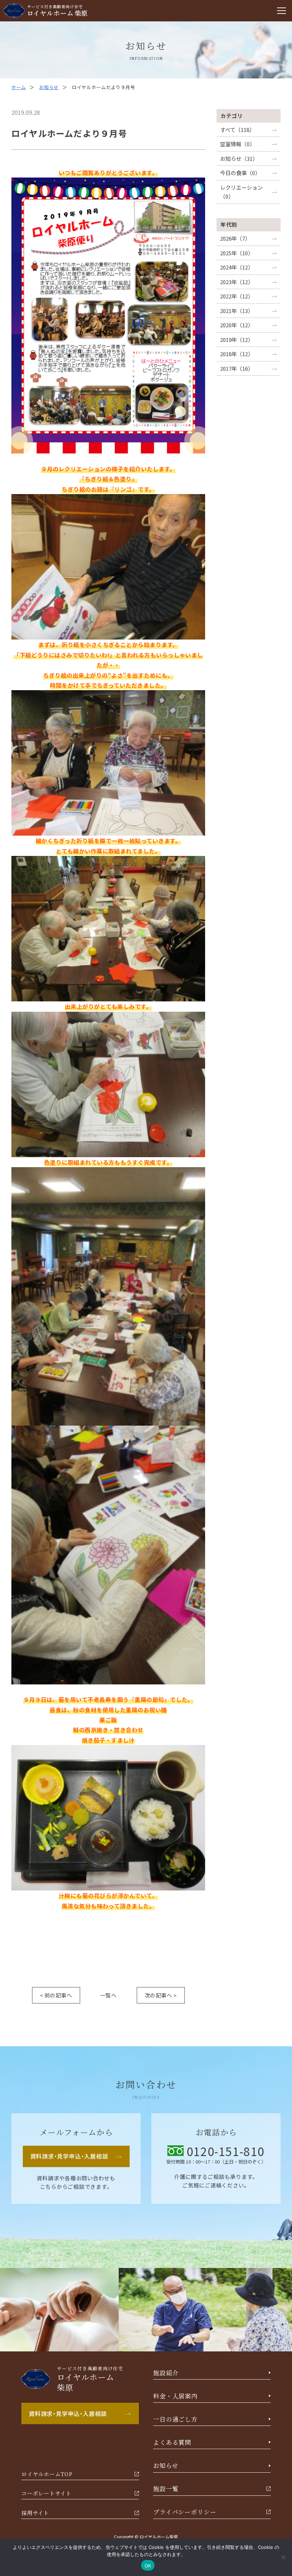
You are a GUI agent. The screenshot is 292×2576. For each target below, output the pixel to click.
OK (148, 2565)
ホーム (19, 87)
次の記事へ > (161, 1995)
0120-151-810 (226, 2151)
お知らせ (49, 87)
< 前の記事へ (56, 1995)
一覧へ (108, 1995)
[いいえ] (283, 2557)
